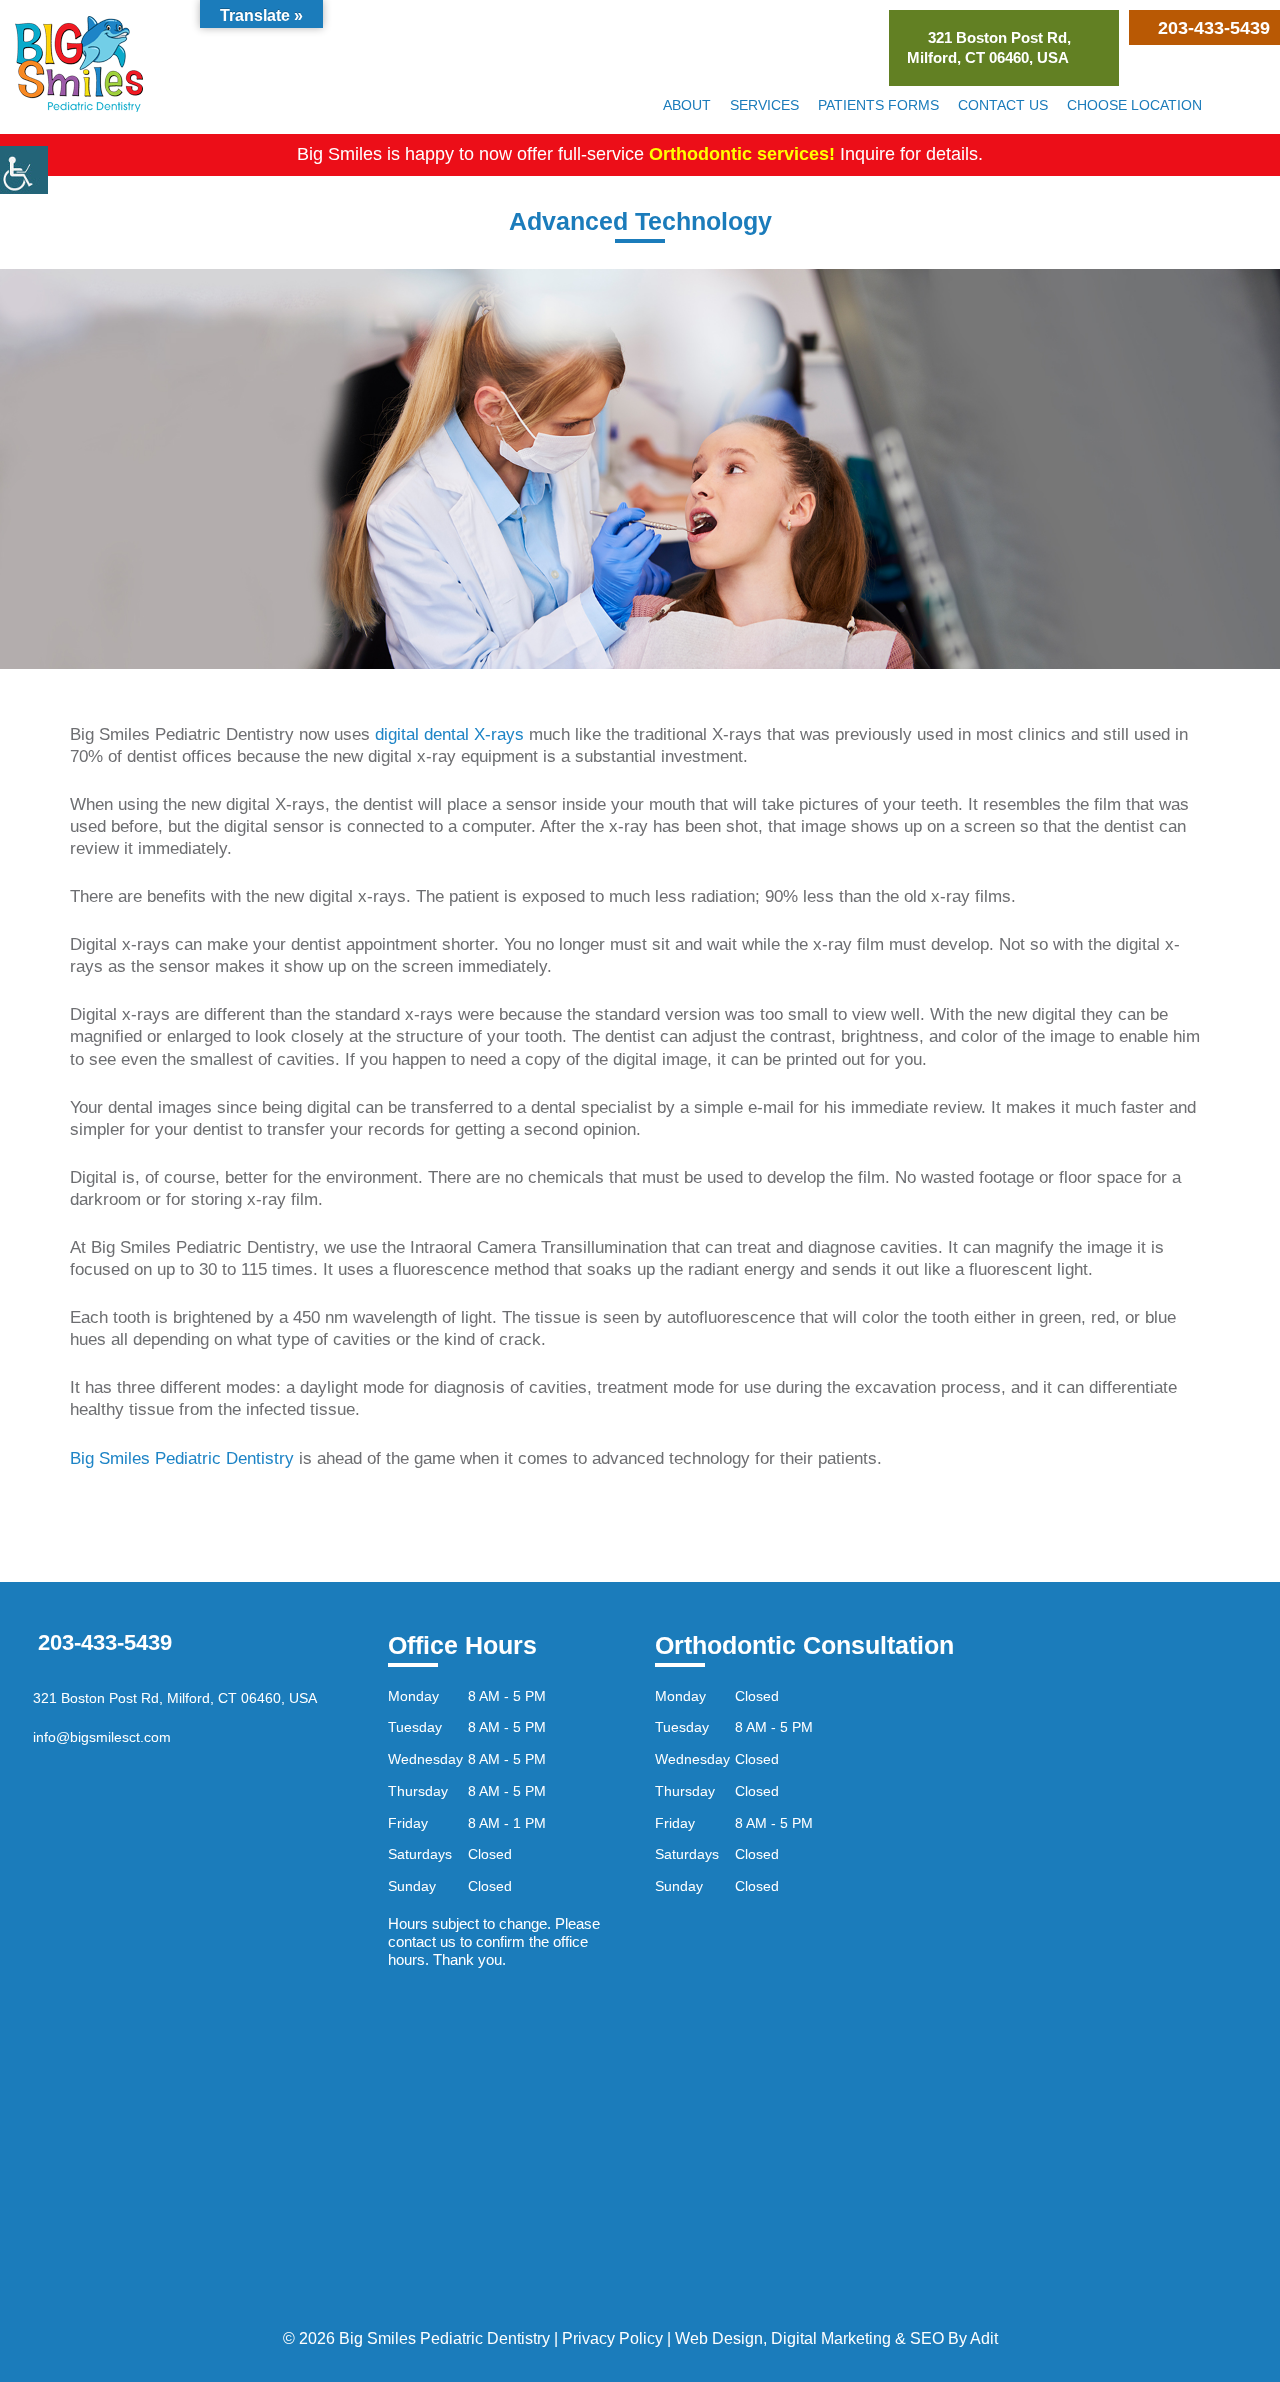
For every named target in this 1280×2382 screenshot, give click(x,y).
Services (764, 105)
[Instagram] (1254, 105)
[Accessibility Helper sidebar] (24, 170)
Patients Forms (878, 105)
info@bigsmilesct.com (100, 1737)
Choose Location (1134, 105)
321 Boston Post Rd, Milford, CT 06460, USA (989, 47)
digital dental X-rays (449, 734)
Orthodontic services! (742, 154)
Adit (984, 2338)
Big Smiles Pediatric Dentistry (182, 1458)
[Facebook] (1231, 105)
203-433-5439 (102, 1642)
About (687, 105)
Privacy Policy (612, 2338)
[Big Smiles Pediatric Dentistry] (79, 64)
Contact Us (1003, 105)
